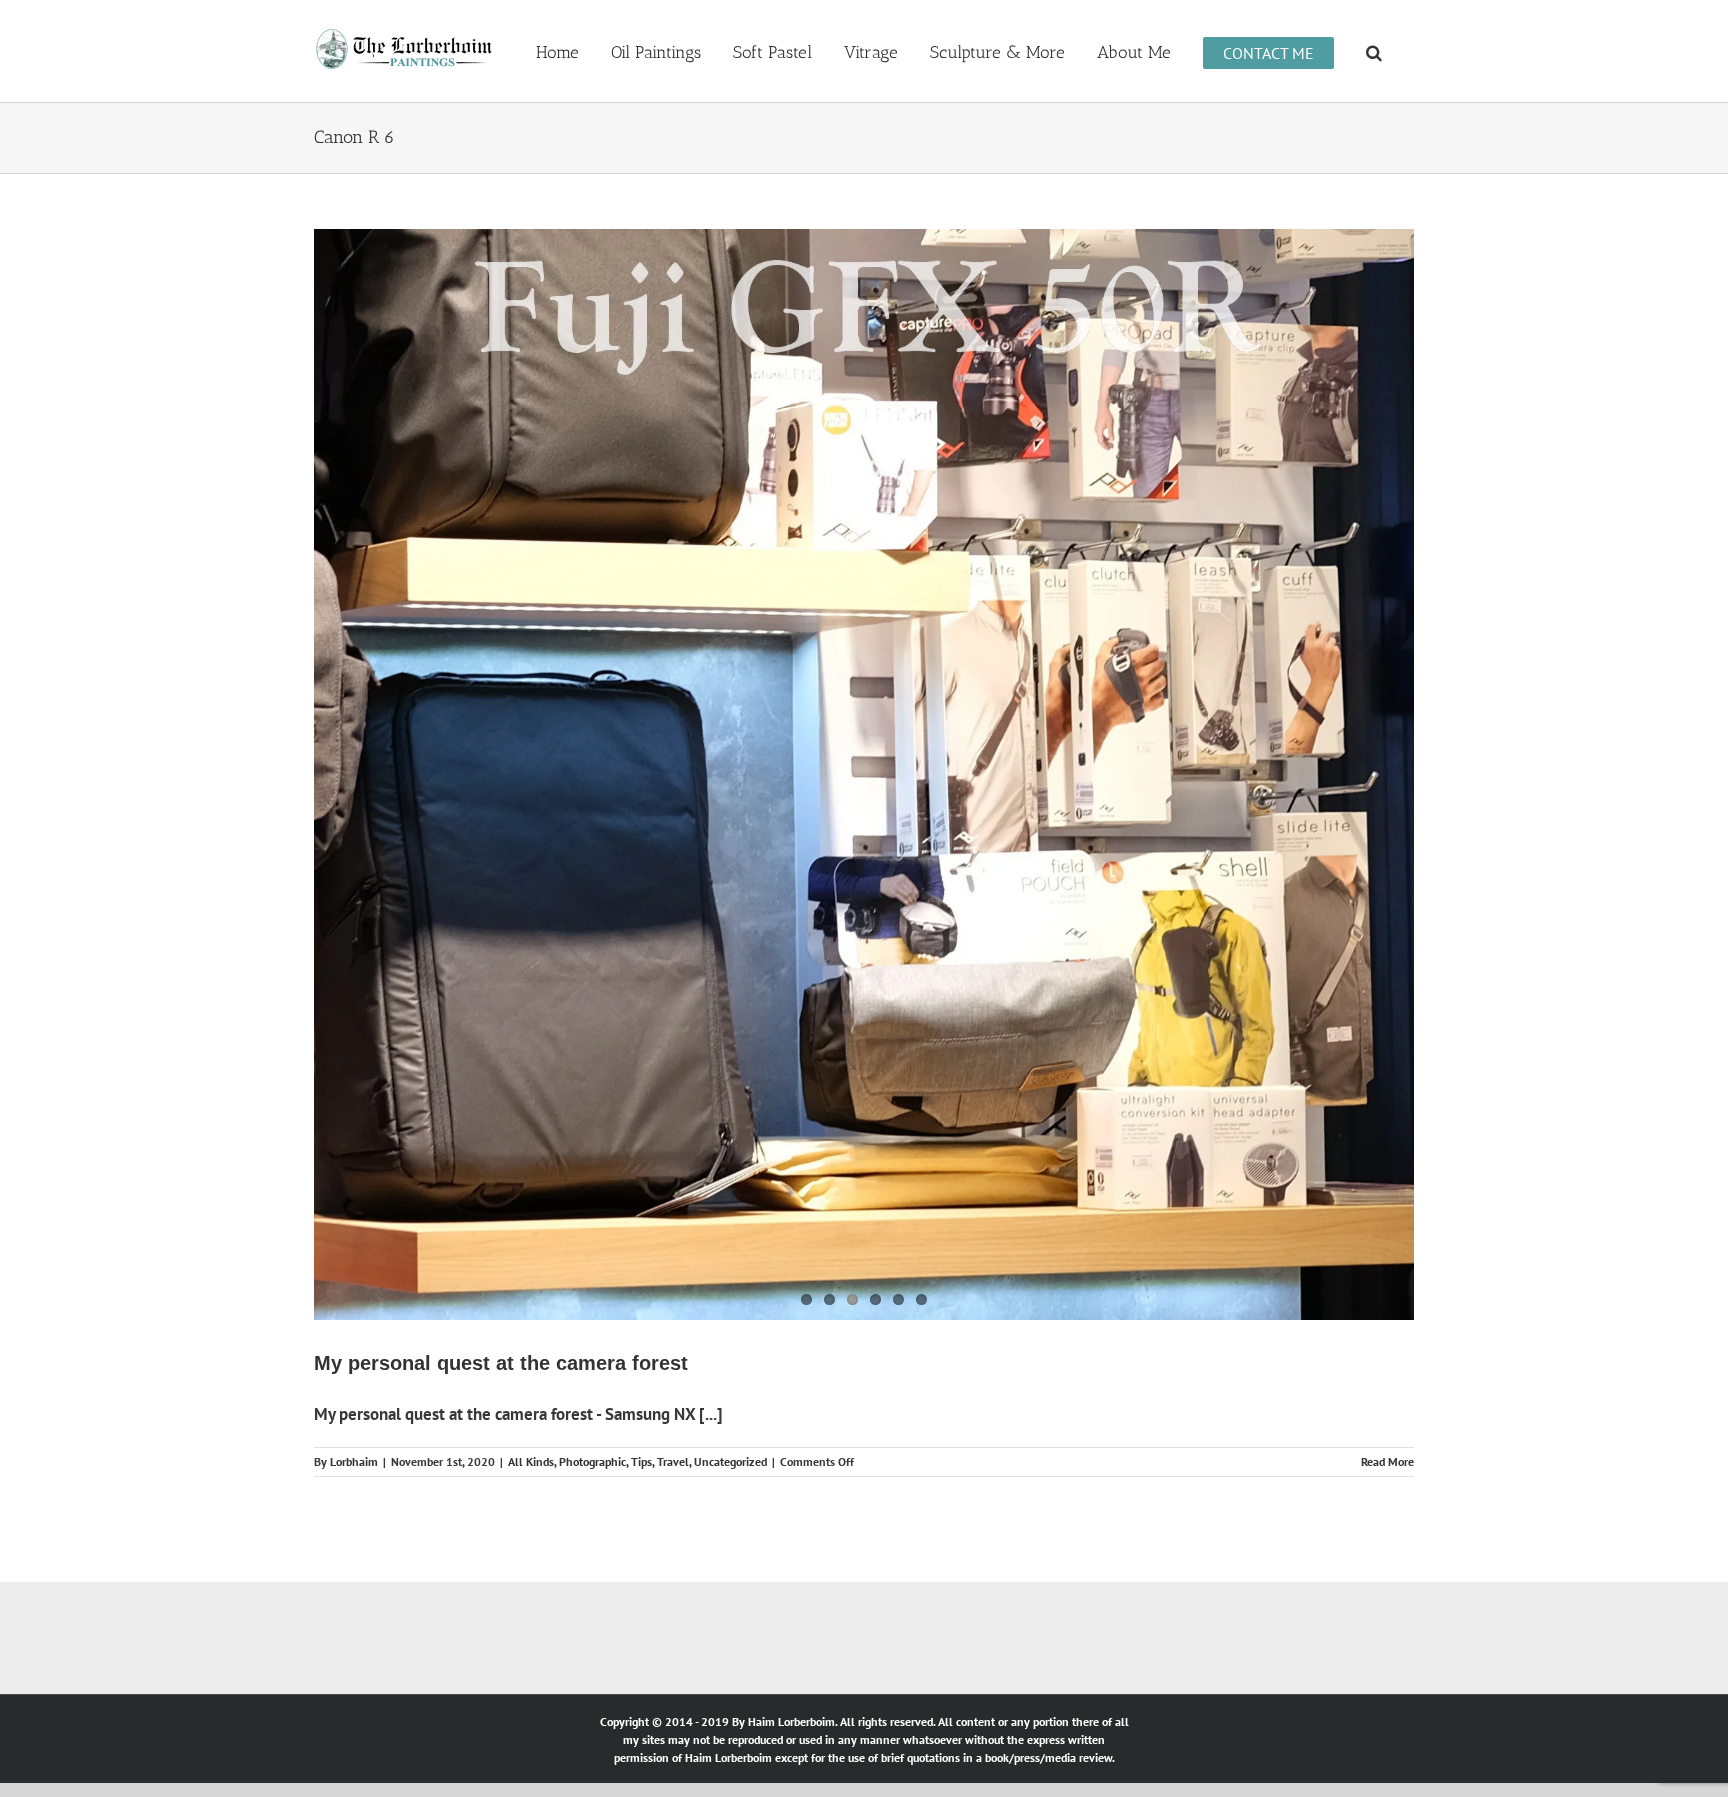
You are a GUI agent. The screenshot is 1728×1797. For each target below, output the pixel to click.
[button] (1374, 51)
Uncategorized (730, 1151)
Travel (673, 1151)
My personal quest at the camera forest (501, 1052)
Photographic (592, 1151)
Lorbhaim (354, 1151)
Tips (641, 1151)
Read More (1387, 1151)
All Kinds (531, 1151)
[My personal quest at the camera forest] (864, 619)
